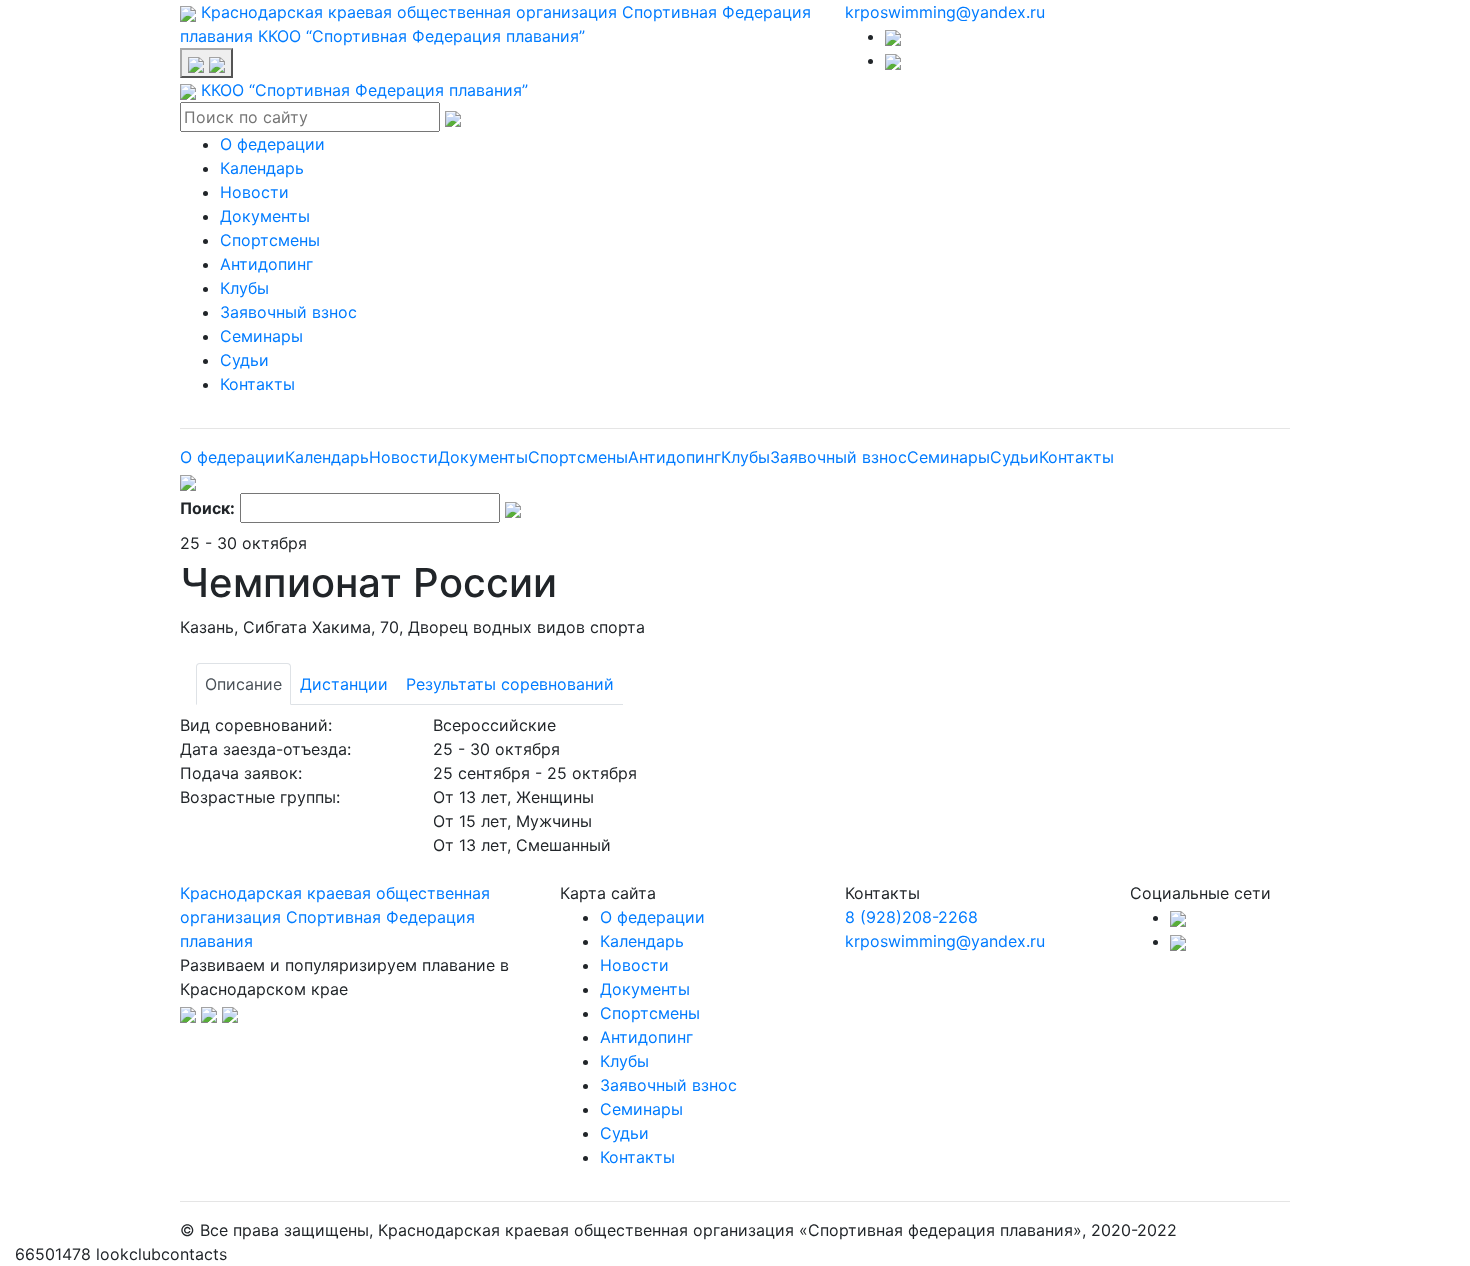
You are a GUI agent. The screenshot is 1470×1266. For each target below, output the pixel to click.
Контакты (257, 384)
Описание (243, 684)
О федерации (272, 144)
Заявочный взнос (288, 312)
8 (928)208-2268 (911, 917)
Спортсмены (270, 240)
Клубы (244, 288)
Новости (254, 192)
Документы (265, 216)
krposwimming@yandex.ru (945, 12)
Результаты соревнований (510, 684)
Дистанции (344, 684)
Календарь (262, 168)
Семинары (261, 336)
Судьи (244, 360)
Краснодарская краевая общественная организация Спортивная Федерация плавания (335, 917)
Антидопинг (266, 264)
